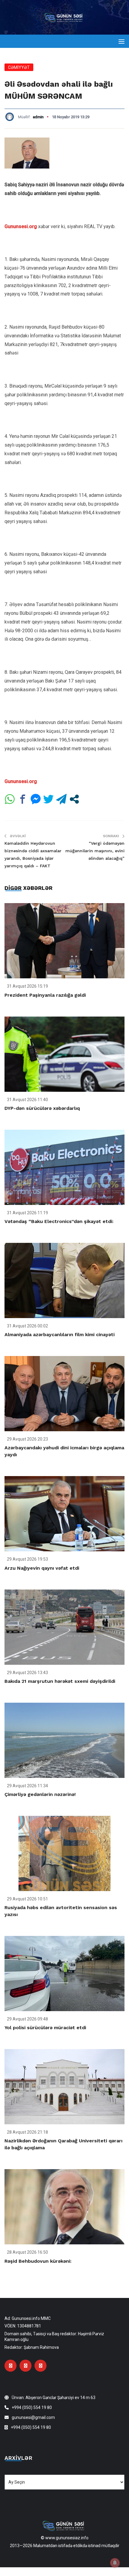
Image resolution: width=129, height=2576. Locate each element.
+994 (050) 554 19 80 (32, 2407)
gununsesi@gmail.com (33, 2417)
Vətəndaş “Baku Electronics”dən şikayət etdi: (59, 1221)
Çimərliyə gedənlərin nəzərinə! (40, 1794)
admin (38, 117)
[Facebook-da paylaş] (23, 799)
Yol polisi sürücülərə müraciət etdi (45, 2028)
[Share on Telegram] (61, 799)
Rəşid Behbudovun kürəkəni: (38, 2261)
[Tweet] (48, 799)
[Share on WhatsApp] (10, 799)
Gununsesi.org (21, 226)
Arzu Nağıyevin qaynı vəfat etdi (42, 1568)
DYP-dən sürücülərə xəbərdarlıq (42, 1108)
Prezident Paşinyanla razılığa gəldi (45, 995)
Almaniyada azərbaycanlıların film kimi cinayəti (60, 1334)
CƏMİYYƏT (19, 67)
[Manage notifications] (115, 2563)
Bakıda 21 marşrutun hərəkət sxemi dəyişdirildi (60, 1681)
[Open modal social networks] (74, 799)
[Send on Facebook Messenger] (36, 799)
